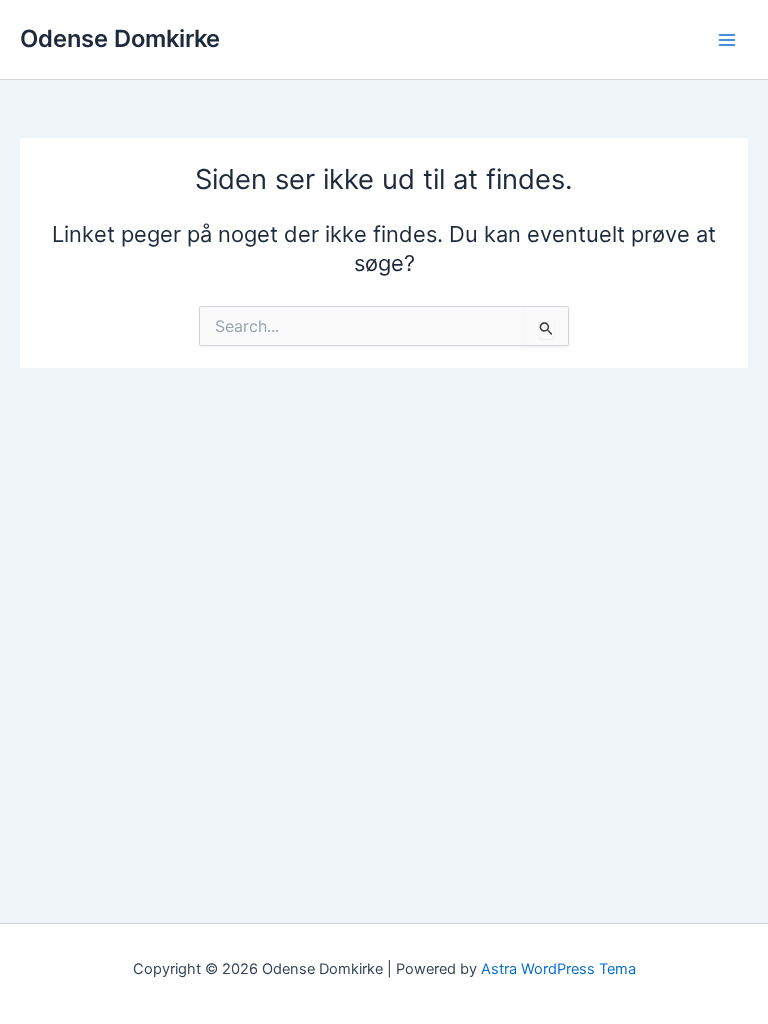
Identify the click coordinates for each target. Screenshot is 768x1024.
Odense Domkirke (120, 38)
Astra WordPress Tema (558, 969)
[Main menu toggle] (727, 40)
